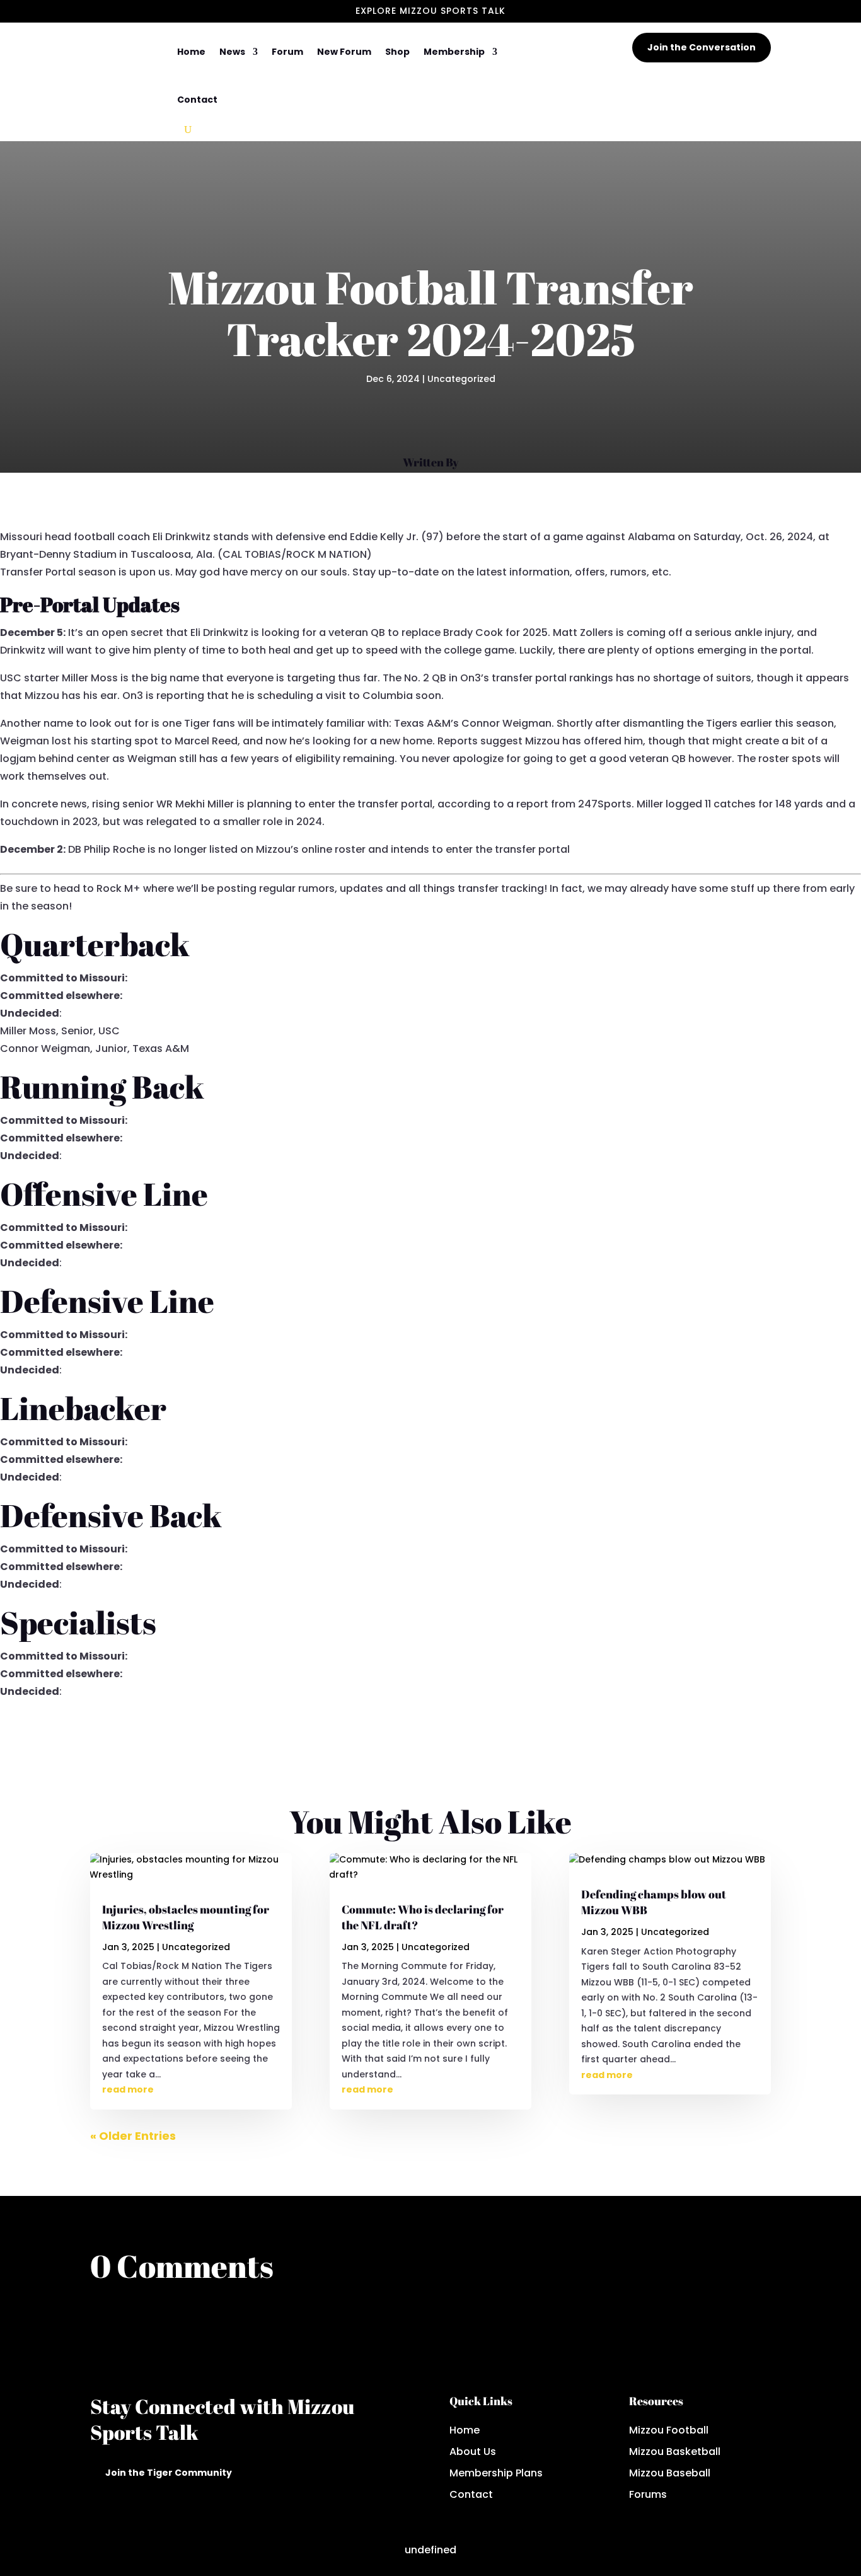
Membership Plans (496, 2473)
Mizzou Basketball (675, 2452)
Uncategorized (461, 379)
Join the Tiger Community (169, 2473)
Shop (397, 52)
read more (128, 2089)
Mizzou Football (669, 2430)
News (232, 52)
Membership (454, 52)
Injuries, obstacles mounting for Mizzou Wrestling (186, 1917)
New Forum (344, 52)
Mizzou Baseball (670, 2473)
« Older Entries (133, 2136)
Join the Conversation (702, 47)
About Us (473, 2452)
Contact (197, 100)
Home (191, 52)
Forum (287, 52)
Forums (648, 2494)
